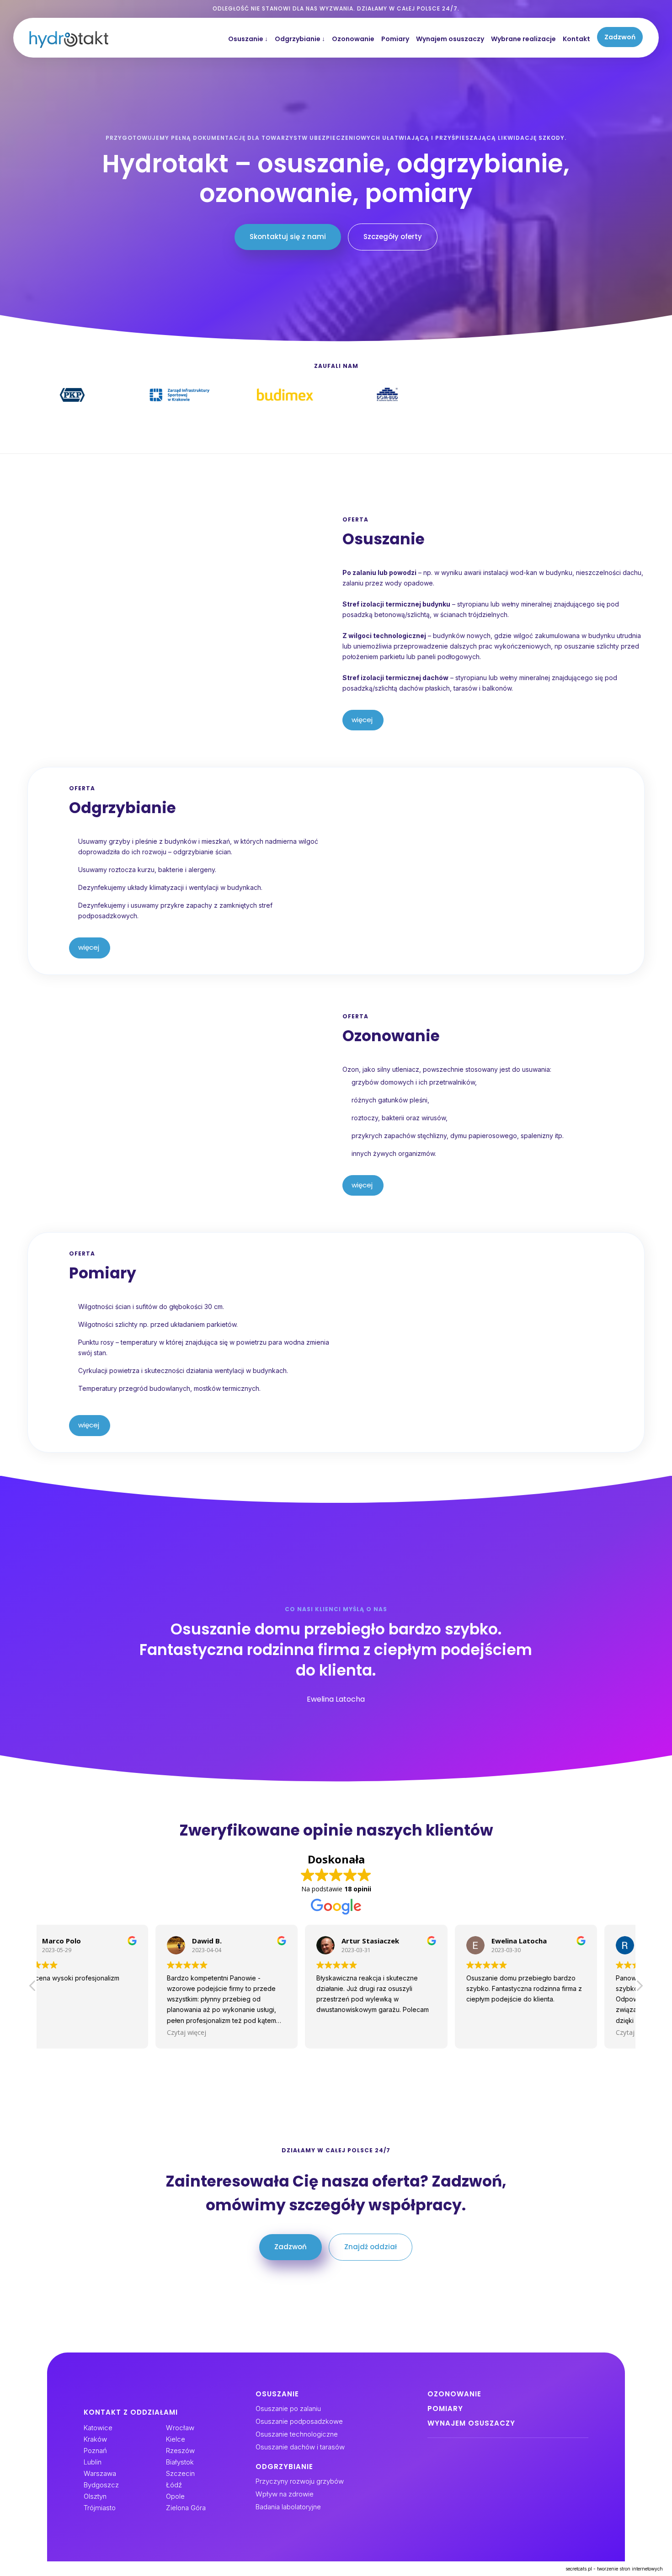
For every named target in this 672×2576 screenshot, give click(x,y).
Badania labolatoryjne (288, 2507)
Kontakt (576, 39)
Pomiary (395, 39)
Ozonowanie (353, 39)
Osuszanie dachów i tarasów (300, 2447)
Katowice (98, 2428)
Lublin (93, 2462)
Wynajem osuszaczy (450, 39)
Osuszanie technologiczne (297, 2434)
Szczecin (180, 2473)
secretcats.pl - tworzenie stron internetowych (614, 2569)
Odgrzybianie (284, 2467)
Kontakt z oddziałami (131, 2412)
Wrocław (180, 2428)
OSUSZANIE (277, 2394)
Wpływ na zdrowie (285, 2494)
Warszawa (100, 2473)
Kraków (95, 2439)
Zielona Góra (186, 2508)
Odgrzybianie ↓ (300, 39)
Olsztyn (95, 2496)
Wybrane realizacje (523, 39)
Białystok (180, 2462)
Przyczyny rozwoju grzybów (300, 2481)
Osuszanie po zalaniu (288, 2408)
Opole (175, 2496)
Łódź (174, 2485)
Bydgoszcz (101, 2485)
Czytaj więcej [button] (71, 2032)
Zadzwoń (620, 37)
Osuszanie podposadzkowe (299, 2421)
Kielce (176, 2439)
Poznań (95, 2451)
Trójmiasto (100, 2508)
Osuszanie (248, 39)
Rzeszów (180, 2451)
